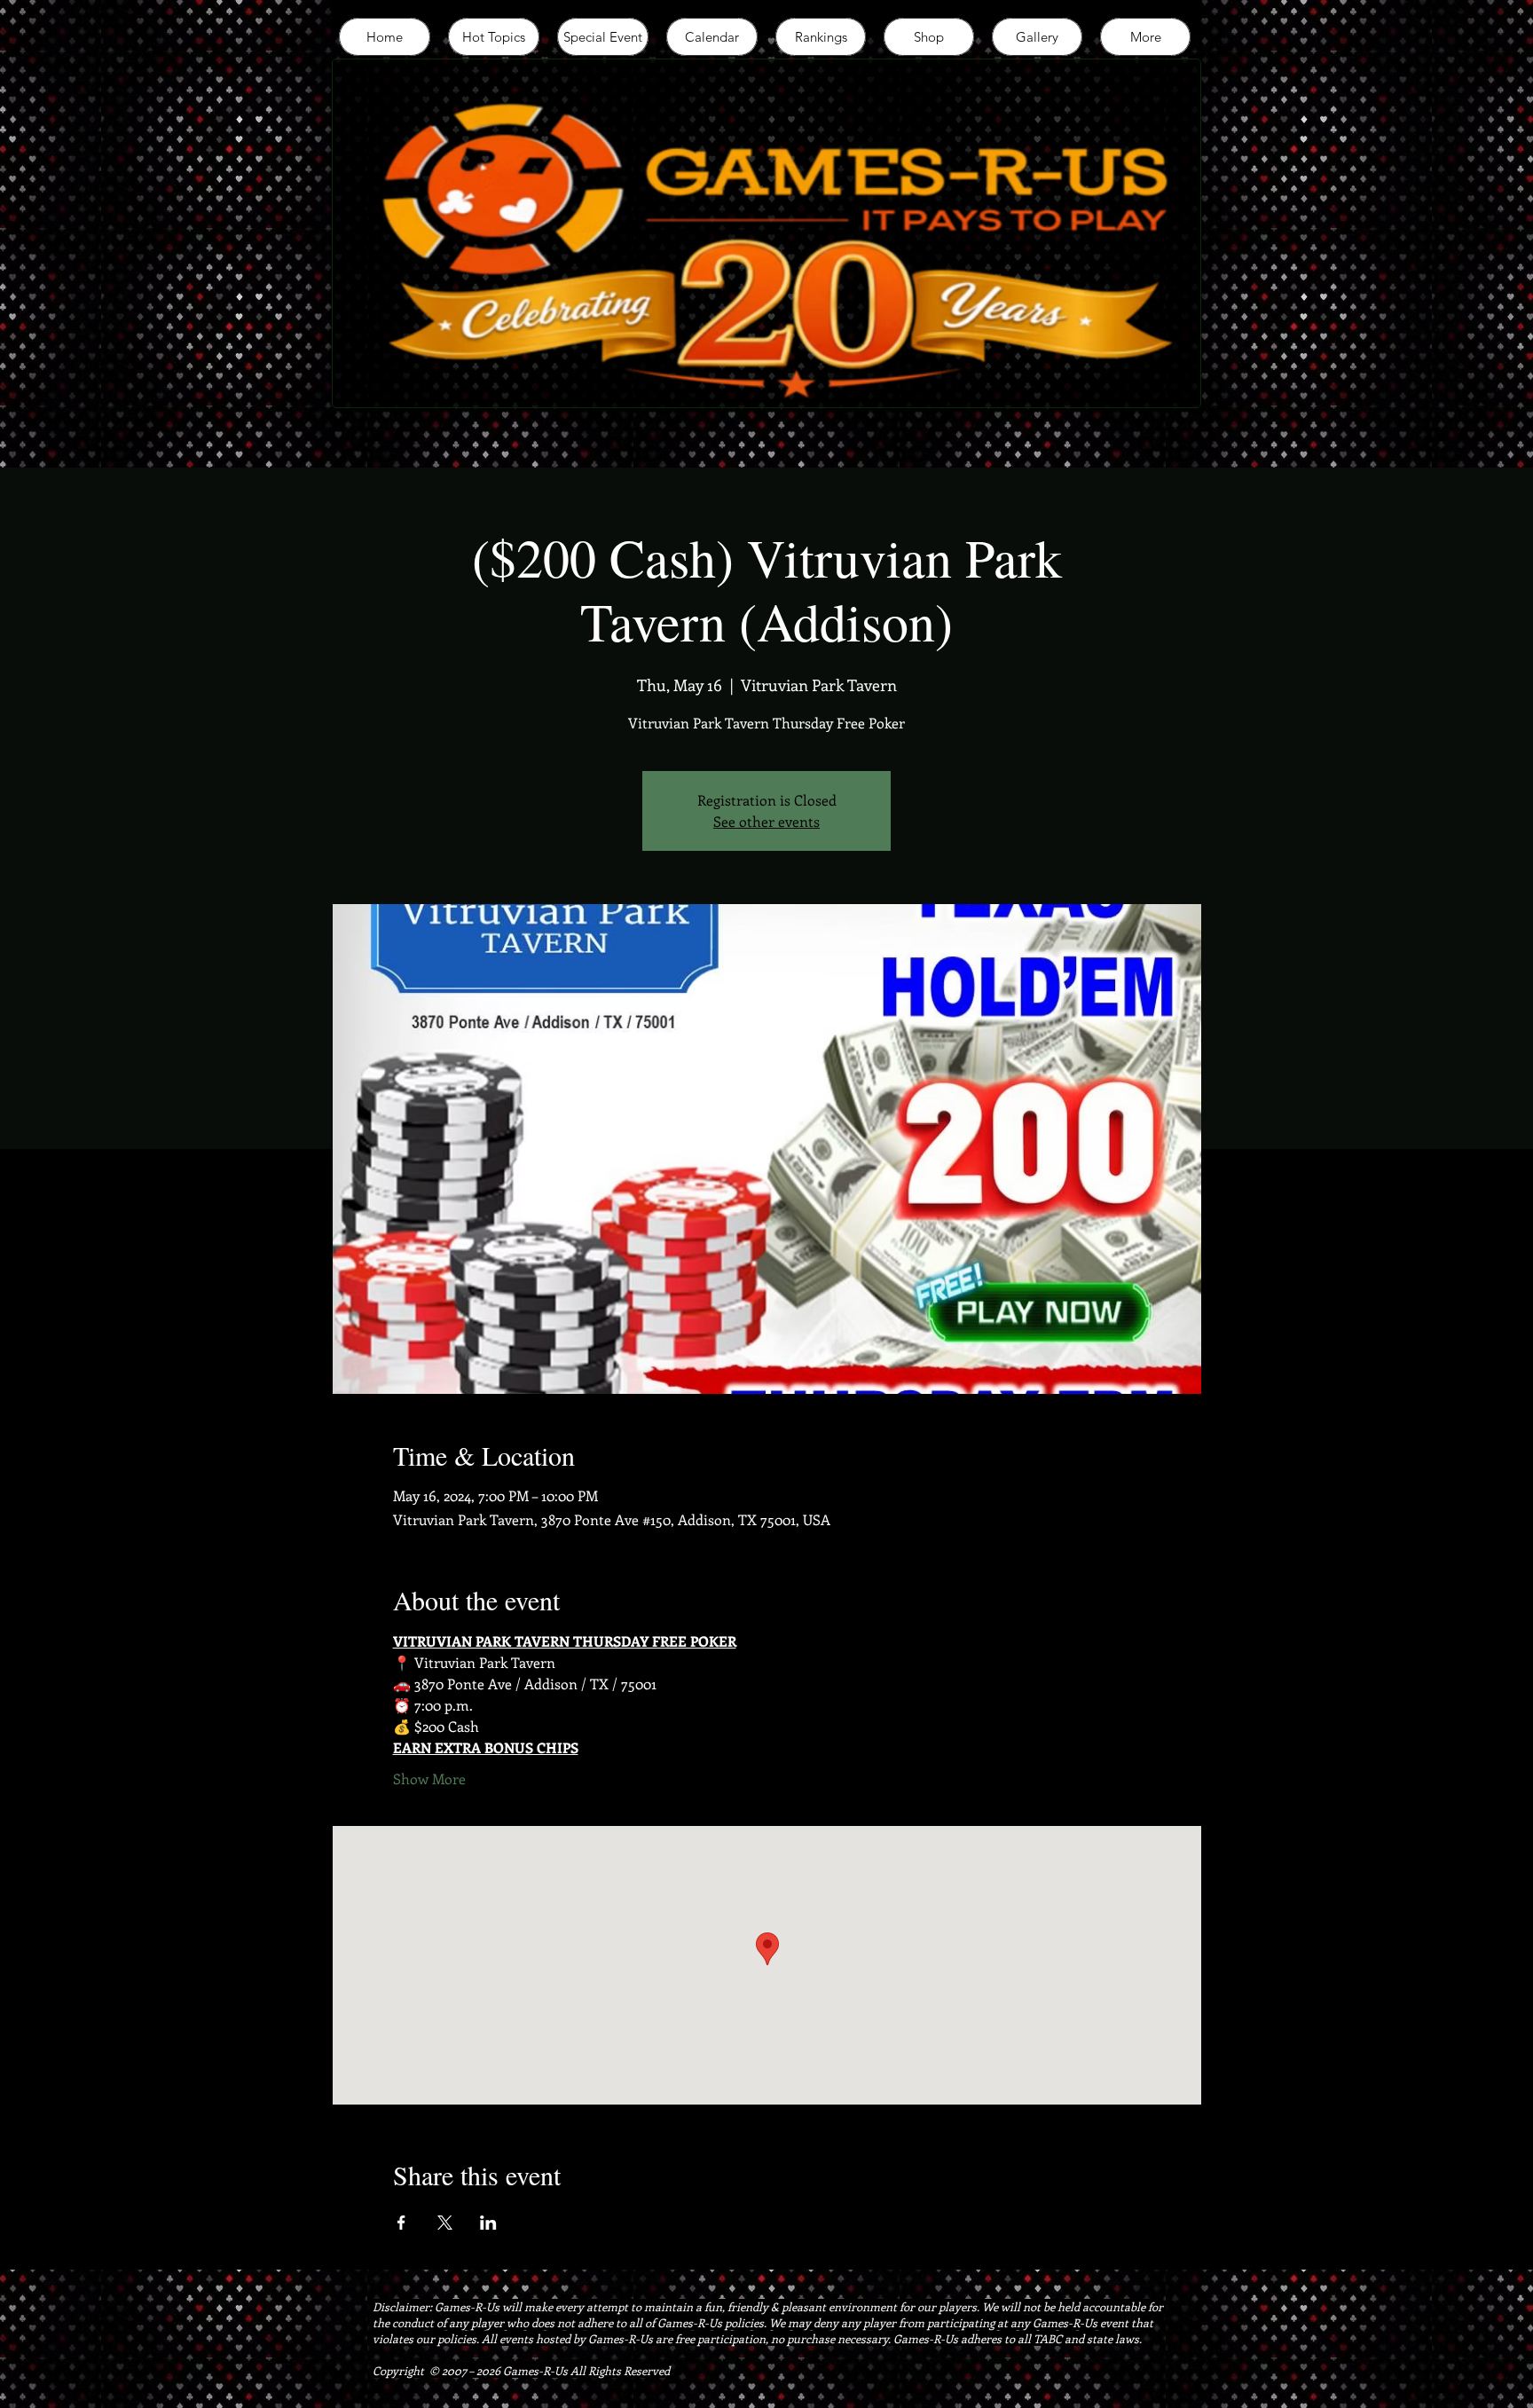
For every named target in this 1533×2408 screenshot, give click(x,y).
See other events (766, 821)
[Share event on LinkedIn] (488, 2223)
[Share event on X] (445, 2223)
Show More (429, 1778)
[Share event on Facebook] (401, 2223)
